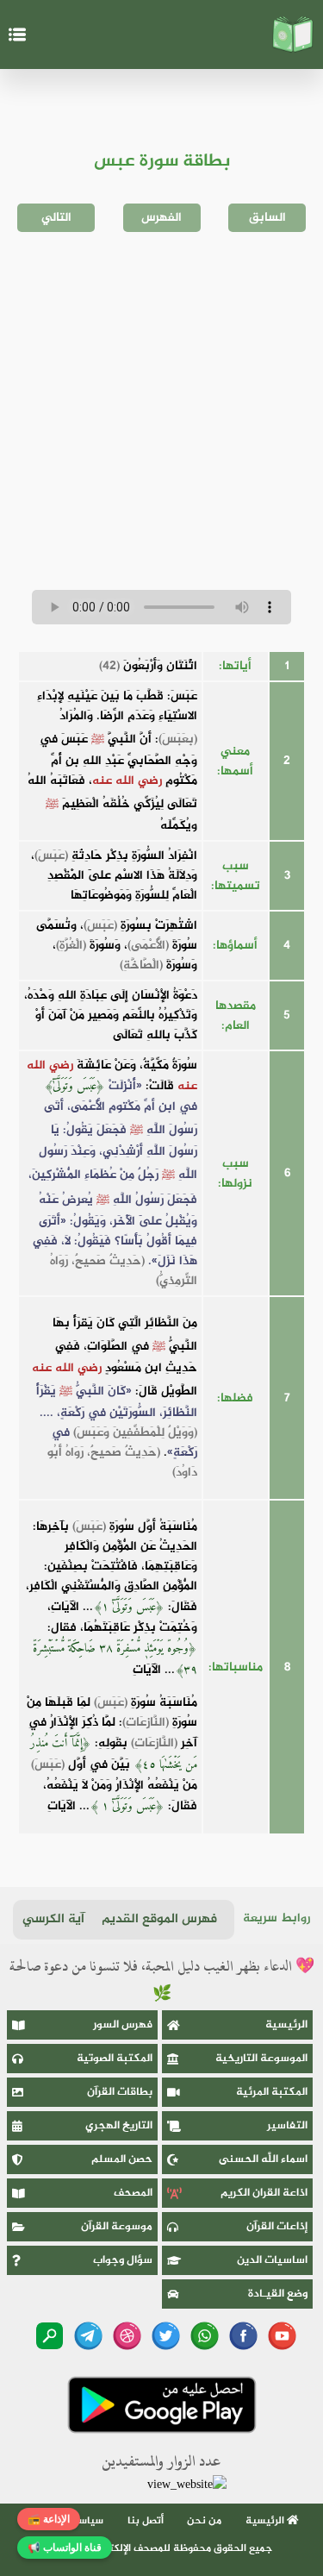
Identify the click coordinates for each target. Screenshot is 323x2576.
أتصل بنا (146, 2521)
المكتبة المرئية (272, 2092)
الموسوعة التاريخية (261, 2059)
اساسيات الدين (272, 2260)
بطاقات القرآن (120, 2092)
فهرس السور (123, 2025)
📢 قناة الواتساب (65, 2548)
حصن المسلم (122, 2159)
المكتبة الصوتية (115, 2059)
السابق (267, 218)
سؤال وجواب (123, 2260)
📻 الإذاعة (49, 2519)
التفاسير (287, 2126)
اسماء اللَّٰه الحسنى (263, 2159)
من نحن (204, 2521)
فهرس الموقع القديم (159, 1919)
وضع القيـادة (278, 2294)
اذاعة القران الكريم (264, 2193)
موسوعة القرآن (117, 2227)
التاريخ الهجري (119, 2126)
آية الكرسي (53, 1919)
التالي (56, 218)
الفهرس (161, 218)
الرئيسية (286, 2025)
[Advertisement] (161, 411)
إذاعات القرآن (277, 2227)
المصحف (133, 2193)
